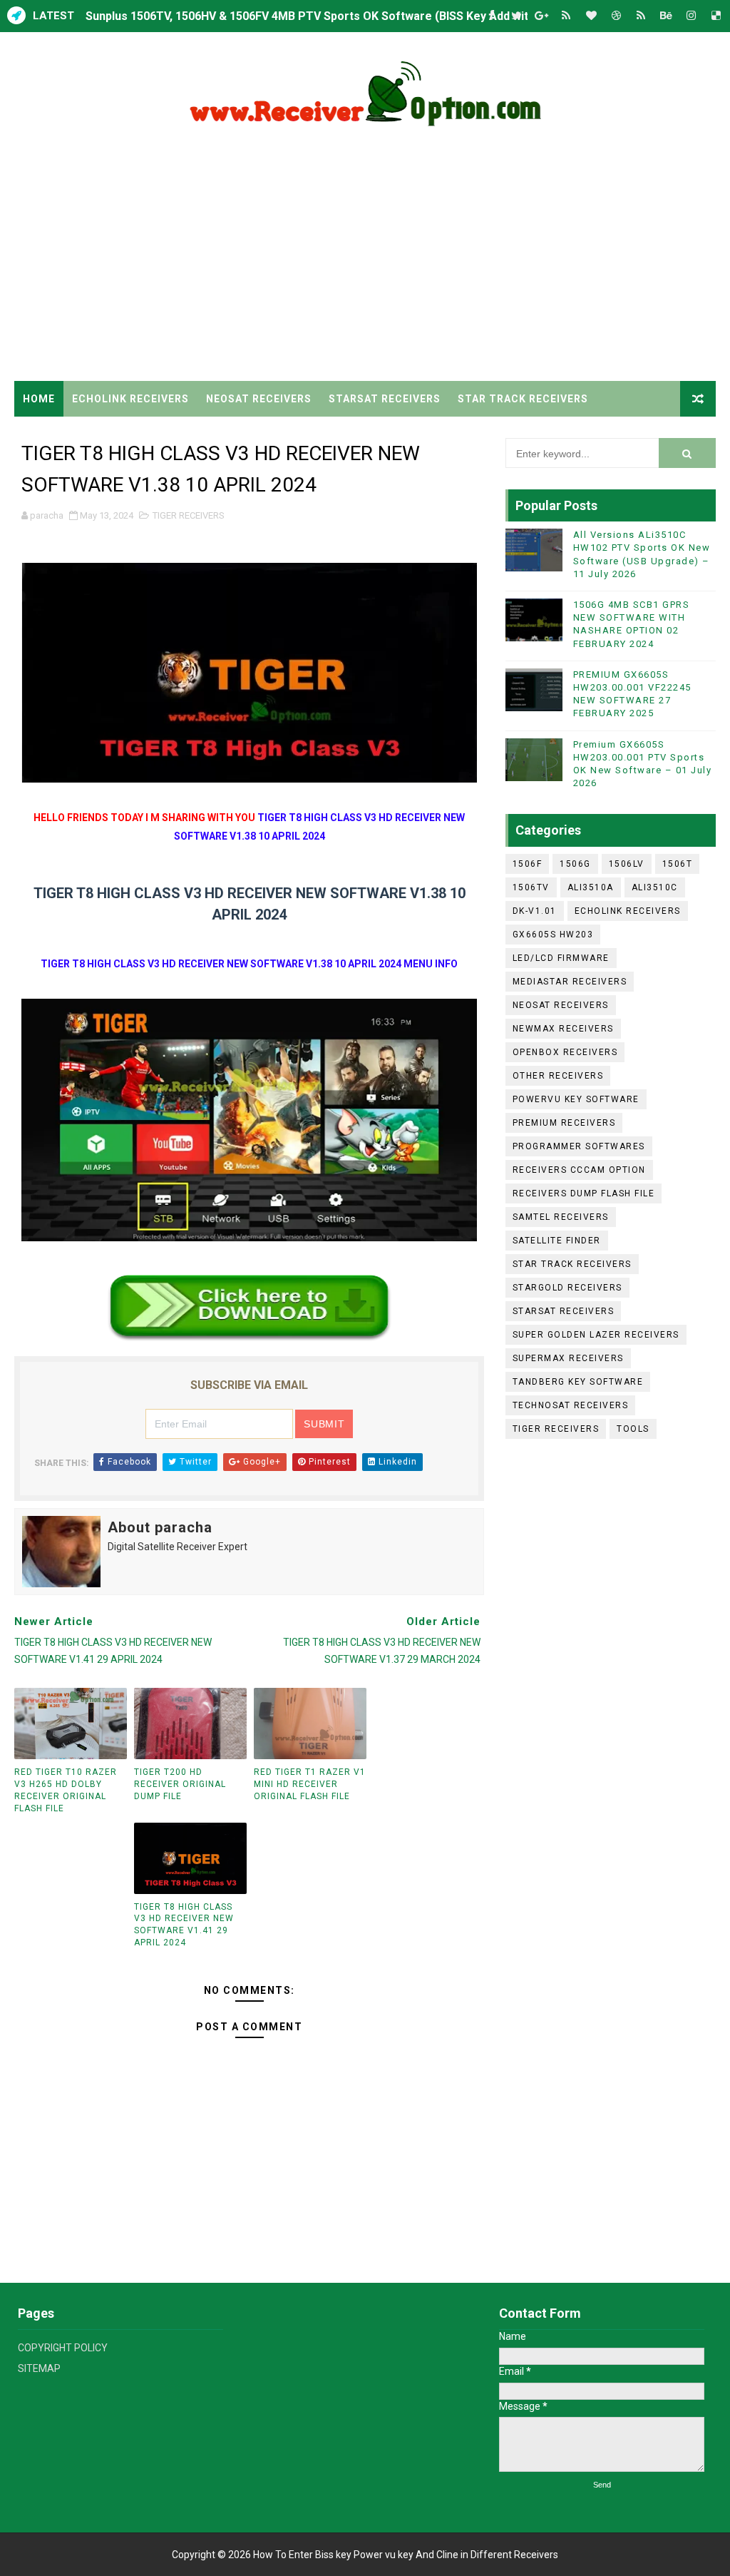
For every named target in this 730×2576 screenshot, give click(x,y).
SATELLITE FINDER (557, 1241)
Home (39, 399)
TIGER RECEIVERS (70, 434)
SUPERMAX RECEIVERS (568, 1358)
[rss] (566, 16)
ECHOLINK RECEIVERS (130, 399)
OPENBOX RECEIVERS (565, 1052)
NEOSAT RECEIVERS (259, 399)
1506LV (627, 864)
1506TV (531, 887)
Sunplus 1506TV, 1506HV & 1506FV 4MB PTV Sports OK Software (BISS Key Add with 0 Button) (336, 16)
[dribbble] (616, 16)
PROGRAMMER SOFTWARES (579, 1146)
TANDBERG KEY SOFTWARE (578, 1382)
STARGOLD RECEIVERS (567, 1288)
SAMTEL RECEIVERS (561, 1217)
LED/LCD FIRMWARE (561, 958)
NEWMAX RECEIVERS (563, 1029)
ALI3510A (591, 887)
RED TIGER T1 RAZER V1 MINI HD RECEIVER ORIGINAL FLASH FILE (310, 1784)
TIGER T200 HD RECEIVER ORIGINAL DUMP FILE (180, 1784)
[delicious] (716, 16)
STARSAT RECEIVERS (385, 399)
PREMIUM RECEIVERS (564, 1123)
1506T (678, 864)
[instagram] (691, 16)
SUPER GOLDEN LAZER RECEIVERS (596, 1335)
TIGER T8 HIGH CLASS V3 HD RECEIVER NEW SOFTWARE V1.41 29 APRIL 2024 (184, 1925)
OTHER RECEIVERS (558, 1076)
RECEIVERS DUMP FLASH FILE (584, 1193)
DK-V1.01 (535, 911)
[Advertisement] (365, 260)
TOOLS (633, 1429)
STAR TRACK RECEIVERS (523, 399)
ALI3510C (655, 887)
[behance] (666, 16)
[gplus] (541, 16)
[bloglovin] (591, 16)
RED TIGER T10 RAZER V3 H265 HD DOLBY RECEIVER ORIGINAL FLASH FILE (66, 1790)
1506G (575, 864)
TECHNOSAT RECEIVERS (571, 1405)
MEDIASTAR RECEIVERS (570, 982)
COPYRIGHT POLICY (63, 2348)
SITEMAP (39, 2368)
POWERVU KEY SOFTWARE (576, 1099)
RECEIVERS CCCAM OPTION (579, 1170)
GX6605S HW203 (553, 935)
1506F (528, 864)
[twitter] (516, 16)
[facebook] (491, 16)
